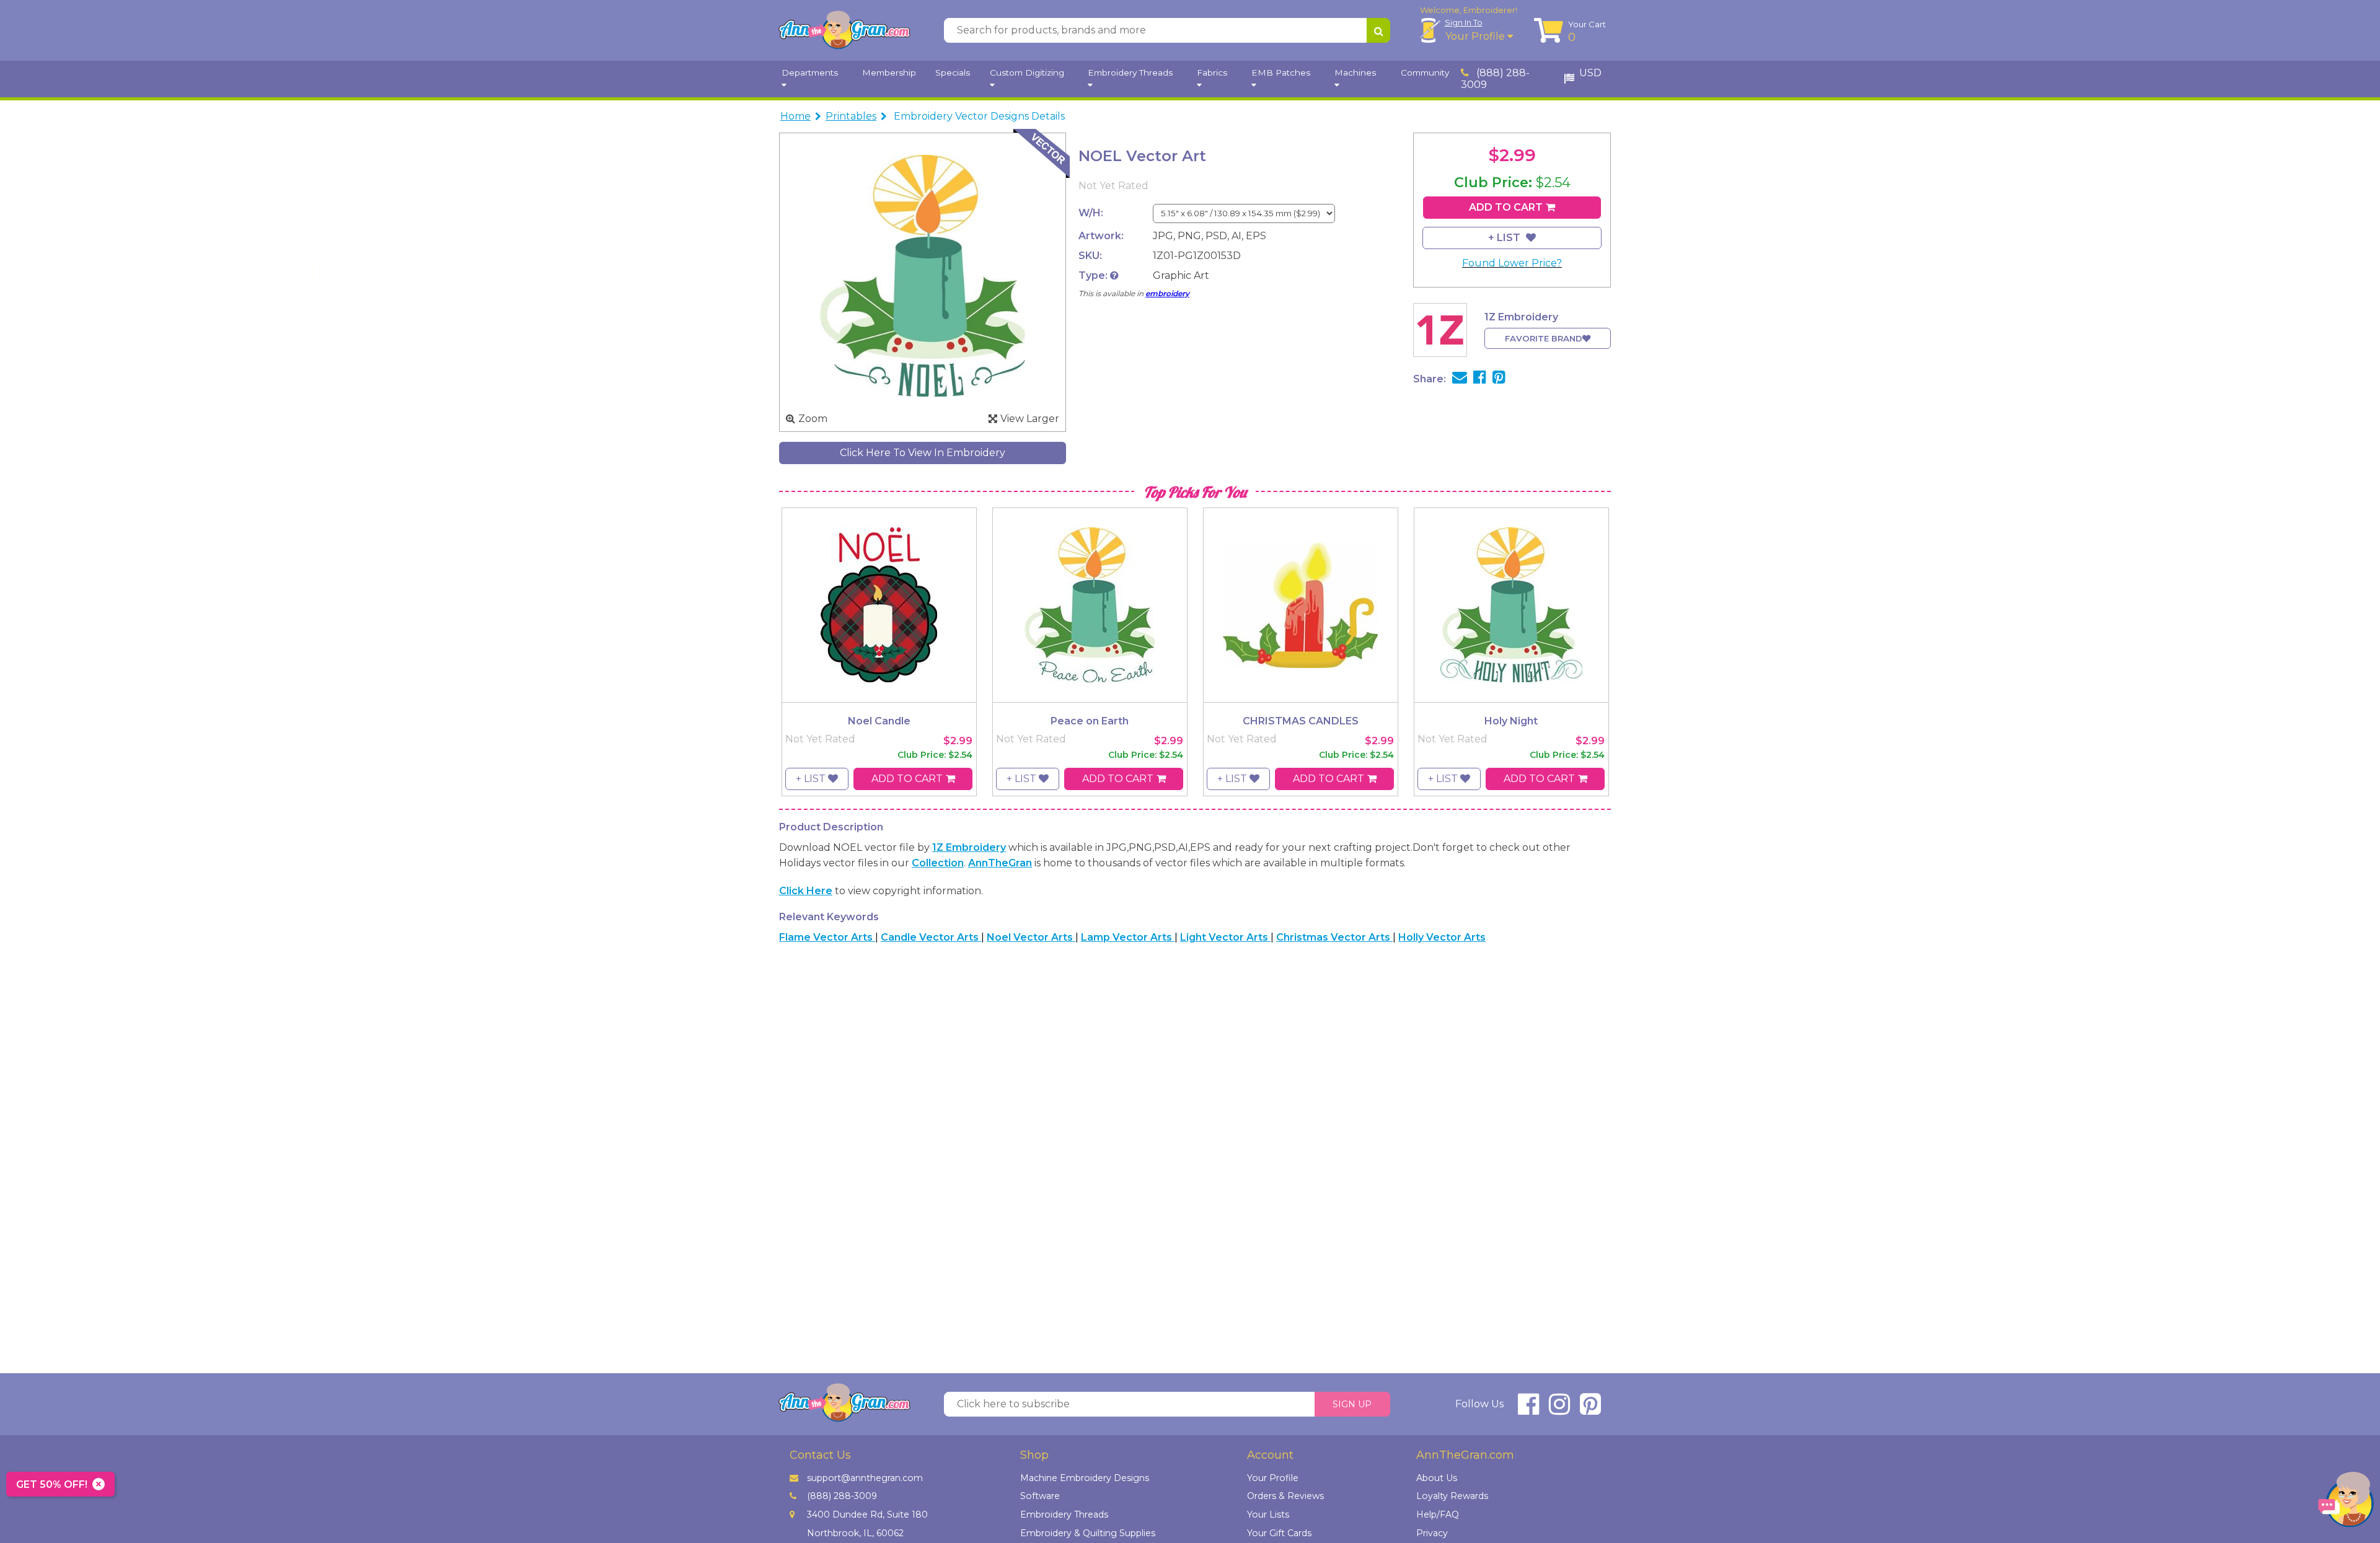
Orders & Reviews (1285, 1496)
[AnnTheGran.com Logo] (844, 30)
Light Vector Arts (1225, 937)
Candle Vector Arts (931, 937)
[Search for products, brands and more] (1378, 30)
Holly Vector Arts (1442, 937)
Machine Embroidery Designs (1085, 1478)
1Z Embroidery (969, 847)
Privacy (1432, 1533)
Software (1040, 1496)
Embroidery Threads (1064, 1514)
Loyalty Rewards (1452, 1496)
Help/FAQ (1438, 1514)
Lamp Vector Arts (1128, 937)
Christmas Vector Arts (1334, 937)
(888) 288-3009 (1495, 79)
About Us (1437, 1478)
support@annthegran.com (865, 1478)
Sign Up (1352, 1404)
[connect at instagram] (1559, 1409)
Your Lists (1268, 1514)
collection (938, 863)
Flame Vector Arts (827, 937)
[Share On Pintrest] (1499, 379)
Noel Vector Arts (1031, 937)
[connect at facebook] (1528, 1409)
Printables (851, 116)
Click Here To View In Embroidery (923, 453)
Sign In (1464, 22)
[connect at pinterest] (1590, 1409)
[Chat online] (2346, 1502)
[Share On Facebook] (1480, 379)
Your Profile (1476, 36)
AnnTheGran (1000, 863)
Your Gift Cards (1279, 1533)
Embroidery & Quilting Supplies (1088, 1533)
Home (796, 116)
